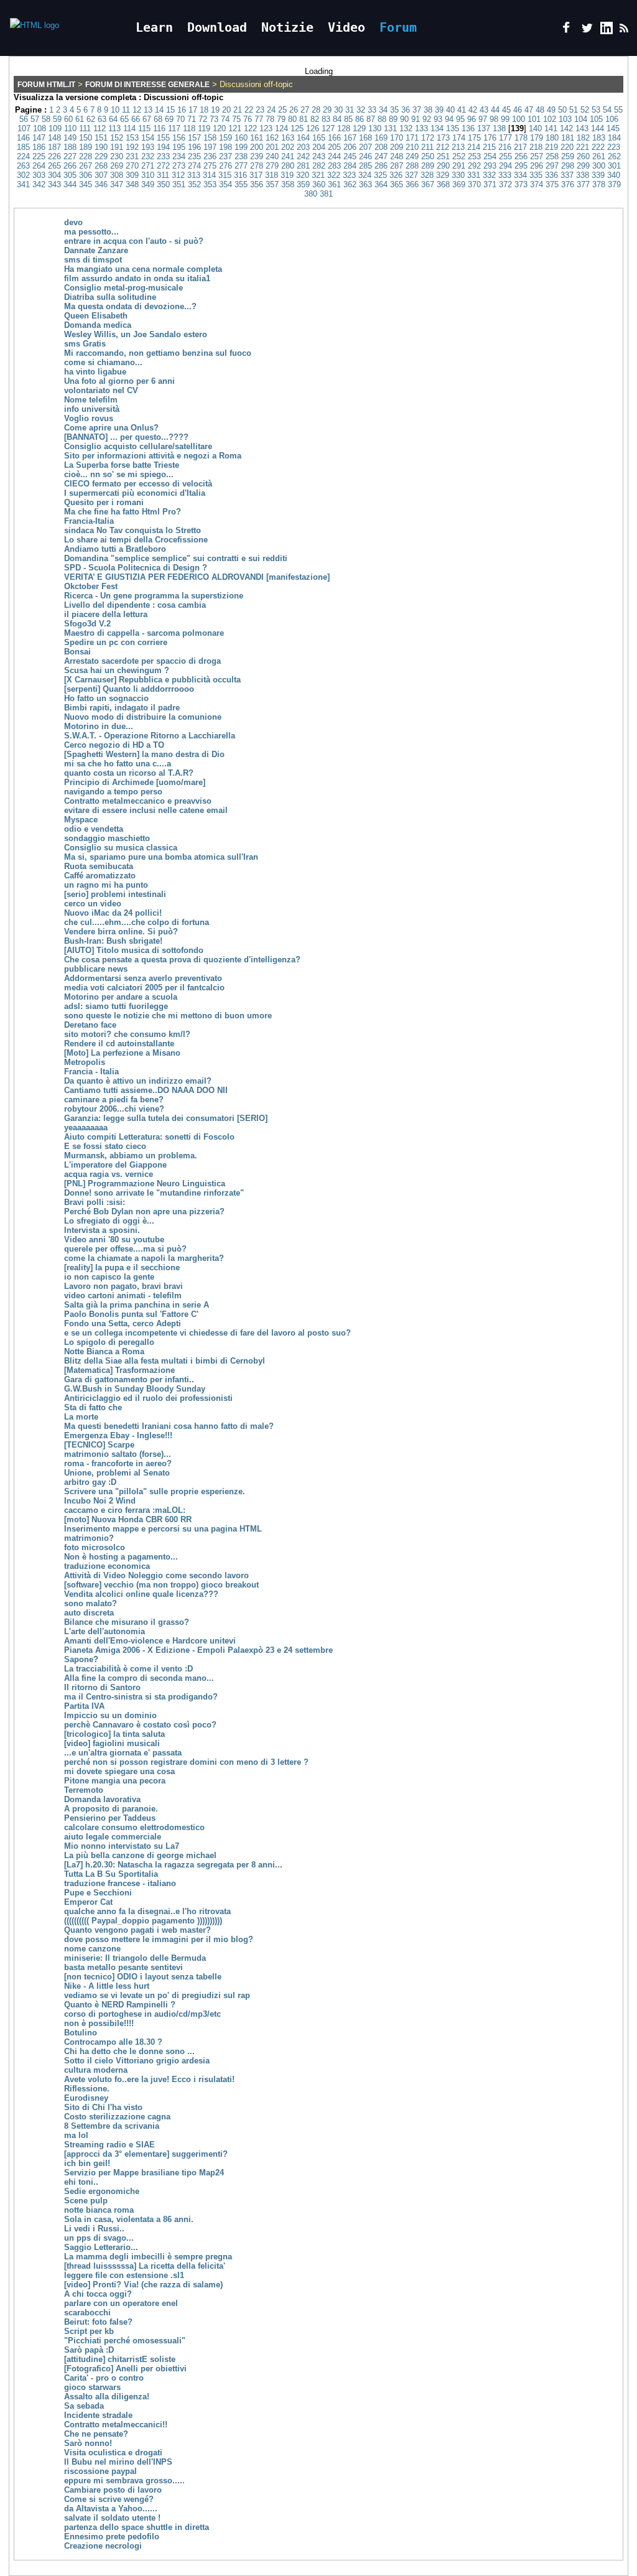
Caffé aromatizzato (100, 876)
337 (567, 175)
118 (189, 128)
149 (70, 138)
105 (596, 119)
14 (159, 110)
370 (474, 184)
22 (249, 110)
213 (458, 147)
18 (204, 110)
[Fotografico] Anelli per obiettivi (125, 2369)
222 (598, 147)
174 (459, 138)
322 (334, 175)
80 (292, 119)
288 (412, 166)
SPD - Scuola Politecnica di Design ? (136, 568)
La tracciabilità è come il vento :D (128, 1669)
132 (406, 128)
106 (612, 119)
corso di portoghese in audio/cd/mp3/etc (142, 2014)
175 (474, 138)
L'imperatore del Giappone (115, 1165)
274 (194, 166)
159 (226, 138)
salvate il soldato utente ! (112, 2518)
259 (568, 156)
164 (303, 138)
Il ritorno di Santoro (102, 1687)
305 (70, 175)
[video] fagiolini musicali (112, 1743)
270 (132, 166)
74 (225, 119)
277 (241, 166)
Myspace (81, 820)
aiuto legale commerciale (113, 1837)
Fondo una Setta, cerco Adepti (123, 1323)
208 (381, 147)
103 (565, 119)
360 (319, 184)
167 (350, 138)
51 (574, 110)
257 (537, 156)
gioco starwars (92, 2387)
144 (597, 128)
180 (552, 138)
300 (599, 166)
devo (73, 222)
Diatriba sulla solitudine (110, 297)
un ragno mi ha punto (106, 885)
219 (551, 147)
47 (529, 110)
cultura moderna (96, 2070)
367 (428, 184)
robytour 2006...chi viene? (114, 1109)
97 (483, 119)
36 (406, 110)
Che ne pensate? (96, 2434)
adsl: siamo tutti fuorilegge (116, 1006)
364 (381, 184)
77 (259, 119)
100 (518, 119)
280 (288, 166)
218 (536, 147)
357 (272, 184)
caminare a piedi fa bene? (114, 1100)
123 (266, 128)
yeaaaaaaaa (86, 1128)
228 (86, 156)
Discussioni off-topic (184, 97)
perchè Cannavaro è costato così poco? (140, 1725)
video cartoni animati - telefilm (123, 1295)
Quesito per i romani (104, 502)
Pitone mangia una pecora (115, 1781)
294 (505, 166)
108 (40, 128)
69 (169, 119)
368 (443, 184)
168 (365, 138)
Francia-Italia (89, 521)
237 (226, 156)
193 (148, 147)
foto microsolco (95, 1547)
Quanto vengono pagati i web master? (137, 1930)
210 (412, 147)
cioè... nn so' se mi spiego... (119, 474)
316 (240, 175)
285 (365, 166)
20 (226, 110)
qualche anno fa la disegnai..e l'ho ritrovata (147, 1911)
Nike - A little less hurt (107, 1986)
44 (495, 110)
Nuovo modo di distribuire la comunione (143, 717)
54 (607, 110)
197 (210, 147)
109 (55, 128)
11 (126, 110)
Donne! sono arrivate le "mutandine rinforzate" (154, 1193)
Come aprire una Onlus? (111, 428)
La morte (81, 1417)
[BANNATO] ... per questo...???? (126, 437)
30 (338, 110)
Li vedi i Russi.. (94, 2229)
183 (599, 138)
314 (209, 175)
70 (180, 119)
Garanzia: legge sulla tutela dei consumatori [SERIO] (166, 1118)
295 (521, 166)
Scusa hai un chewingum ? (117, 670)
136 (468, 128)
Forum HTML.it (46, 85)
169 (381, 138)
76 (248, 119)
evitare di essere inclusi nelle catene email (146, 810)
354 (226, 184)
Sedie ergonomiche (102, 2191)
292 (474, 166)
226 (54, 156)
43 (484, 110)
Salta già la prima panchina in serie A (137, 1305)
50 (562, 110)
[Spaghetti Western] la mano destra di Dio (144, 754)
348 (132, 184)
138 (499, 128)
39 (439, 110)
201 (272, 147)
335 (536, 175)
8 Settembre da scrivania (112, 2126)
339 (598, 175)
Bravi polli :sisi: (95, 1202)
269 (117, 166)
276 (226, 166)
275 (210, 166)
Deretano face (90, 1025)
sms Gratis (85, 344)
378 (599, 184)
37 (417, 110)
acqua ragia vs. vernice (109, 1174)
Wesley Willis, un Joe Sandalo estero (136, 334)
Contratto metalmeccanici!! (116, 2425)
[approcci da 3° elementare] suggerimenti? (146, 2154)
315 (225, 175)
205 (334, 147)
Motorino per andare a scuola (121, 997)
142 (566, 128)
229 (101, 156)
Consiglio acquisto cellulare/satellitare (138, 446)
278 (257, 166)
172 (428, 138)
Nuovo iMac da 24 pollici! (113, 913)
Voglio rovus (89, 418)
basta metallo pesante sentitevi (123, 1967)
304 (54, 175)
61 (80, 119)
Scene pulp (86, 2201)
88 (382, 119)
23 (260, 110)
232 (148, 156)
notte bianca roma (99, 2210)
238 (241, 156)
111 (85, 128)
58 (46, 119)
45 (506, 110)
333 (505, 175)
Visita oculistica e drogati (113, 2453)
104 (581, 119)
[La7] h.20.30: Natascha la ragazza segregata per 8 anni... (173, 1865)
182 (583, 138)
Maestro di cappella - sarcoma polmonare (144, 633)
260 (583, 156)
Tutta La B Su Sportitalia (111, 1874)
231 (132, 156)
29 (327, 110)
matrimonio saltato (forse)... (118, 1454)
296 (537, 166)
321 (318, 175)
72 (203, 119)
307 (101, 175)
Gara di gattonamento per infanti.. (129, 1379)
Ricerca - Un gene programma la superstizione (154, 596)
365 (397, 184)
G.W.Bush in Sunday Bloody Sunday (135, 1389)
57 (35, 119)
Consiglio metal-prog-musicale (123, 288)
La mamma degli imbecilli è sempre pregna (148, 2257)
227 (70, 156)
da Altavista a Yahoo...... (111, 2509)
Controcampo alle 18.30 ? (113, 2042)
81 (304, 119)
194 (163, 147)
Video (346, 27)
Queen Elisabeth (96, 316)
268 (101, 166)
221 (583, 147)
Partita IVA (84, 1706)
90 (404, 119)
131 (390, 128)
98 (494, 119)
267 (86, 166)
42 (473, 110)
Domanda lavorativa (102, 1799)
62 (91, 119)
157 (194, 138)
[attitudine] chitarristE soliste (120, 2359)
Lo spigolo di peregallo (109, 1342)
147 (39, 138)
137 (484, 128)
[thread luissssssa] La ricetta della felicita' (145, 2266)
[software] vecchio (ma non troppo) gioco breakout (161, 1585)
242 (303, 156)
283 (334, 166)
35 (394, 110)
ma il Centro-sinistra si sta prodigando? (141, 1697)
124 (281, 128)
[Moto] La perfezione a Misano (122, 1053)
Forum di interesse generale (147, 85)
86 (360, 119)
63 (102, 119)
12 (137, 110)
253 (474, 156)
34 (383, 110)
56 (24, 119)
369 (459, 184)
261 (599, 156)
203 (303, 147)
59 (57, 119)
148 (54, 138)
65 (124, 119)
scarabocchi (87, 2313)
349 (148, 184)
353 (210, 184)
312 (178, 175)
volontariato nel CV (101, 390)
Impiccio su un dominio (110, 1715)
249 (412, 156)
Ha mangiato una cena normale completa (143, 269)
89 (393, 119)
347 (117, 184)
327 (411, 175)
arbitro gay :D (90, 1482)
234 (179, 156)
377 (583, 184)
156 (179, 138)
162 (272, 138)
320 (303, 175)
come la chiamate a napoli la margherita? (144, 1258)
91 (416, 119)
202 (288, 147)
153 (132, 138)
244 (334, 156)
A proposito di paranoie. (111, 1809)
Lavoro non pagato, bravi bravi (123, 1286)
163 (288, 138)
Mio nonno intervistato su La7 (122, 1846)
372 (505, 184)
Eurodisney (86, 2098)
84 (337, 119)
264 (39, 166)
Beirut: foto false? (98, 2322)
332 (489, 175)
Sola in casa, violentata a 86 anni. (129, 2219)
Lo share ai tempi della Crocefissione (136, 540)
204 (319, 147)
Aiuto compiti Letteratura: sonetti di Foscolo (149, 1137)
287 (397, 166)
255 (505, 156)
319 (287, 175)
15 (170, 110)
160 (241, 138)
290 (443, 166)
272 (163, 166)
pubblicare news (96, 969)
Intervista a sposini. (102, 1230)
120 (219, 128)
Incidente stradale (98, 2415)
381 (326, 194)
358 (288, 184)
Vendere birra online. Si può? (121, 932)
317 (256, 175)
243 (319, 156)
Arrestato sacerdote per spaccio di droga (142, 661)
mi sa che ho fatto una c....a (118, 764)
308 (117, 175)
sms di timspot (93, 260)
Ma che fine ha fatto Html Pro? (123, 512)
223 (614, 147)
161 (257, 138)
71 (192, 119)
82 (315, 119)
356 (257, 184)
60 (68, 119)
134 (437, 128)
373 (521, 184)
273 (179, 166)
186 (39, 147)
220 (567, 147)
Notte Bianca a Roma (104, 1351)
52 (585, 110)
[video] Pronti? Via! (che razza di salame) (143, 2285)
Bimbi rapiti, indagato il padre (122, 708)
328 (427, 175)
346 (101, 184)
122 (250, 128)
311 (163, 175)
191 (117, 147)
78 (270, 119)
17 (193, 110)
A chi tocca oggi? (98, 2294)
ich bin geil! (87, 2163)
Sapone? (81, 1659)
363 (365, 184)
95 (460, 119)
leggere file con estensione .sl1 (124, 2275)
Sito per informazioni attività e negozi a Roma (153, 456)
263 (23, 166)
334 (520, 175)
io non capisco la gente (109, 1277)
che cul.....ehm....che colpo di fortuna (137, 922)
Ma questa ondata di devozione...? (130, 306)
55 (618, 110)
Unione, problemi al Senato (117, 1473)
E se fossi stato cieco (105, 1146)
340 (614, 175)
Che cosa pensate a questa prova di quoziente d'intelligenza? (182, 960)
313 (194, 175)
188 (70, 147)
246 (365, 156)
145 (613, 128)
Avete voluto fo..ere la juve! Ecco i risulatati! (149, 2079)
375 (552, 184)
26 (294, 110)
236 (210, 156)
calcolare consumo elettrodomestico (134, 1827)
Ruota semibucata (99, 866)
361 (334, 184)
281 (303, 166)
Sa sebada (84, 2406)
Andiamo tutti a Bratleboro (115, 549)
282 (319, 166)
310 (148, 175)
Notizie (287, 27)
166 (334, 138)
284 (350, 166)
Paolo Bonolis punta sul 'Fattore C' (131, 1314)
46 (518, 110)
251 (443, 156)
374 (537, 184)
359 (303, 184)
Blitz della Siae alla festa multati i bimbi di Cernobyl (165, 1361)
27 (305, 110)
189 (86, 147)
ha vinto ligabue (95, 372)
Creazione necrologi (103, 2546)
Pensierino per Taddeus (110, 1818)
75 (236, 119)
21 (238, 110)
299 (583, 166)
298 (568, 166)
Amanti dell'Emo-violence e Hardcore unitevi (150, 1641)
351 (179, 184)
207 (365, 147)
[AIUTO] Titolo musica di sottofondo (134, 950)
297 (552, 166)
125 (297, 128)
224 (23, 156)
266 (70, 166)
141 (551, 128)
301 (614, 166)
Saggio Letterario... (101, 2247)
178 (521, 138)
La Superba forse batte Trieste (122, 465)
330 (458, 175)
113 (114, 128)
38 (428, 110)
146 (23, 138)
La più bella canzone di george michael (140, 1855)
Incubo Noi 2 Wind (100, 1501)
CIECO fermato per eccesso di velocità (138, 484)
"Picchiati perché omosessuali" (125, 2341)
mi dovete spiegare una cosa (119, 1771)
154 (148, 138)
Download (217, 27)
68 (158, 119)
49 (551, 110)
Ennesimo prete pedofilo (112, 2536)
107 (24, 128)
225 (39, 156)
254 (490, 156)
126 (313, 128)
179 (537, 138)
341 (23, 184)
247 (381, 156)
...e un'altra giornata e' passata (123, 1753)
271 (148, 166)
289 (428, 166)
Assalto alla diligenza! (107, 2397)
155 (163, 138)
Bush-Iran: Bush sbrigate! (113, 941)
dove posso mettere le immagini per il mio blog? (159, 1939)
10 (115, 110)
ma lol (76, 2135)
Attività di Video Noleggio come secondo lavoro (156, 1575)
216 (505, 147)
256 (521, 156)
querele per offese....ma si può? (125, 1249)
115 (144, 128)
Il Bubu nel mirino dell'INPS (118, 2462)
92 (427, 119)
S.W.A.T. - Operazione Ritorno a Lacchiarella (150, 736)
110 (70, 128)
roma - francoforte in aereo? (118, 1463)
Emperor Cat (88, 1902)
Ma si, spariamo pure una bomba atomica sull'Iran (161, 857)
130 (375, 128)
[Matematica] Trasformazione (119, 1370)
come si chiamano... (103, 362)
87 (371, 119)
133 (421, 128)
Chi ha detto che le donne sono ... (129, 2051)
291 (459, 166)
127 (328, 128)
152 (117, 138)
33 (372, 110)
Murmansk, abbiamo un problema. (131, 1155)
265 (54, 166)
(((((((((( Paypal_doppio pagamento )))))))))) (143, 1921)
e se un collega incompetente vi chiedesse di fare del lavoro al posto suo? (207, 1333)
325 (380, 175)
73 (214, 119)
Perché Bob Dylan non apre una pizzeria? (144, 1211)
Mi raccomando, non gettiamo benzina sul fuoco (158, 353)
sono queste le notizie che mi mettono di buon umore (168, 1016)
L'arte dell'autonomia (105, 1631)
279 (272, 166)
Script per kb (89, 2331)
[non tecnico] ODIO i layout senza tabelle (143, 1977)
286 (381, 166)
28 (316, 110)
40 (450, 110)
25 (282, 110)
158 (210, 138)
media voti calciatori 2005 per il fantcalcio (144, 988)
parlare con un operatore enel (121, 2303)
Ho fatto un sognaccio (106, 698)
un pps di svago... (99, 2238)
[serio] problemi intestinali (115, 894)
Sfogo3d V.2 (87, 624)
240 (272, 156)
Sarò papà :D (89, 2350)
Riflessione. (87, 2089)
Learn (154, 27)
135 (453, 128)
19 (215, 110)
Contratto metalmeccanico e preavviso (138, 801)
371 (490, 184)
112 (100, 128)
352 (194, 184)
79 (281, 119)
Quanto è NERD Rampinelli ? (120, 2005)
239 (257, 156)
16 (182, 110)
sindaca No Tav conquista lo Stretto (133, 530)
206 (350, 147)
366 (412, 184)
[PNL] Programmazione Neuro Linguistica (145, 1183)
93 (438, 119)
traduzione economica (107, 1566)
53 (596, 110)
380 (311, 194)
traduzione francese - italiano (120, 1883)
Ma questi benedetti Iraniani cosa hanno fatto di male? (169, 1426)
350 (163, 184)
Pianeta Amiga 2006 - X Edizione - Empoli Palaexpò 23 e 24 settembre (198, 1650)
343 (54, 184)
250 (428, 156)
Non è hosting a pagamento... (121, 1557)
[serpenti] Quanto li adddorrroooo (129, 689)
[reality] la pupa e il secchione (122, 1267)
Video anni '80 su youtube (114, 1239)
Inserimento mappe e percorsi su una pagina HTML (163, 1529)
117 (174, 128)
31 (350, 110)
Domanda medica (98, 325)
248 (397, 156)
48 (540, 110)
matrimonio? (89, 1538)
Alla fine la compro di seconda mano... (139, 1678)
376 (568, 184)
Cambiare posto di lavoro (113, 2490)
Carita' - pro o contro (104, 2378)
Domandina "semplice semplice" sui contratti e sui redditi (176, 558)
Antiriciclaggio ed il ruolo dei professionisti (148, 1398)
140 (535, 128)
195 (179, 147)
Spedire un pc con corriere (116, 642)
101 (534, 119)
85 (348, 119)
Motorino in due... (99, 726)
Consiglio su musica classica (121, 848)
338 (583, 175)
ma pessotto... (91, 232)
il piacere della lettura (106, 614)
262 (614, 156)
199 (241, 147)
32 (361, 110)
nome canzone (92, 1949)
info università (92, 409)
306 (86, 175)
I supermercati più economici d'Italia (135, 493)
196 (194, 147)
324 (365, 175)
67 (147, 119)
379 (614, 184)
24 (271, 110)
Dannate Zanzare (96, 250)
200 (257, 147)
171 (412, 138)
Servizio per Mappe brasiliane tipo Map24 (144, 2173)
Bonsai (77, 652)
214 (474, 147)
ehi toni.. (81, 2182)
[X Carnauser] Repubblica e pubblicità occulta (152, 680)
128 (344, 128)
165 (319, 138)
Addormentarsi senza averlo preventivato (143, 978)
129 (359, 128)
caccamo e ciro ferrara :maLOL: (125, 1510)
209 (397, 147)
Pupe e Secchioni (98, 1893)
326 (396, 175)
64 (113, 119)
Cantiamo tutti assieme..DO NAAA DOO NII (146, 1090)
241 (288, 156)
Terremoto (84, 1790)
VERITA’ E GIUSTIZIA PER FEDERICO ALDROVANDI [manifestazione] (197, 577)
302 (23, 175)
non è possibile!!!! (99, 2023)
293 (490, 166)
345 (86, 184)
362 (350, 184)
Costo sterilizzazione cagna (117, 2117)
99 (505, 119)
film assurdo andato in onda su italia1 (137, 278)
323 (349, 175)
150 (86, 138)
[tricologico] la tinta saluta (114, 1734)
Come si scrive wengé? (109, 2499)
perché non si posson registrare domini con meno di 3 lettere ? (186, 1762)
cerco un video (93, 904)
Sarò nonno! (88, 2443)
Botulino (81, 2033)
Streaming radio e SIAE (109, 2145)
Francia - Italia (91, 1072)
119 (204, 128)
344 (70, 184)
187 (54, 147)
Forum (398, 27)
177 (505, 138)
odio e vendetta (94, 829)
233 (163, 156)
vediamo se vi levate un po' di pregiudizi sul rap (157, 1995)
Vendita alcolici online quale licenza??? (141, 1594)
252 (459, 156)
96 (472, 119)
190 (101, 147)
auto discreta (89, 1613)
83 (326, 119)
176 (490, 138)
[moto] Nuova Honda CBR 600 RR (128, 1519)
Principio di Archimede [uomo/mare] (135, 782)
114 (129, 128)
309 (132, 175)
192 (132, 147)
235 (194, 156)
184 (614, 138)
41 (462, 110)
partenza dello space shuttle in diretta (137, 2527)
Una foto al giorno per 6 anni (119, 381)
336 (551, 175)
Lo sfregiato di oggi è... (109, 1221)
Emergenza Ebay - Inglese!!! (118, 1435)
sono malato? (91, 1603)
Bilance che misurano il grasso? (127, 1622)
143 (582, 128)
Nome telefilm (91, 400)
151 (101, 138)
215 (489, 147)
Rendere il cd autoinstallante (119, 1044)
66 (136, 119)
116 (159, 128)
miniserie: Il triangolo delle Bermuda (135, 1958)
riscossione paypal (100, 2471)
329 (443, 175)
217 (520, 147)
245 (350, 156)
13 (148, 110)
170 (397, 138)
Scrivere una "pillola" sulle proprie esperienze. (155, 1491)
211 (427, 147)
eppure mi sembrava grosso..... (124, 2481)
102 (550, 119)
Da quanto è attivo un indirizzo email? (138, 1081)
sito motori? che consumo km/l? (127, 1034)
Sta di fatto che (93, 1407)
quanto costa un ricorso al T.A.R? (129, 773)
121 (235, 128)
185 (23, 147)
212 (443, 147)
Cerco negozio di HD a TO (114, 745)
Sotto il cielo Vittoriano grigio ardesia (137, 2061)
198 (226, 147)
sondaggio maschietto (107, 838)
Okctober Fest (91, 586)
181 (568, 138)
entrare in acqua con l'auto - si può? (134, 241)
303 (39, 175)
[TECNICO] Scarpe (99, 1445)
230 (117, 156)
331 (474, 175)
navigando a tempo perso (113, 792)
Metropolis (85, 1062)
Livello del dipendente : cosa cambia (135, 605)
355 (241, 184)
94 (449, 119)
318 (272, 175)
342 (39, 184)
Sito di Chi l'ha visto (103, 2107)
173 (443, 138)
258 (552, 156)
